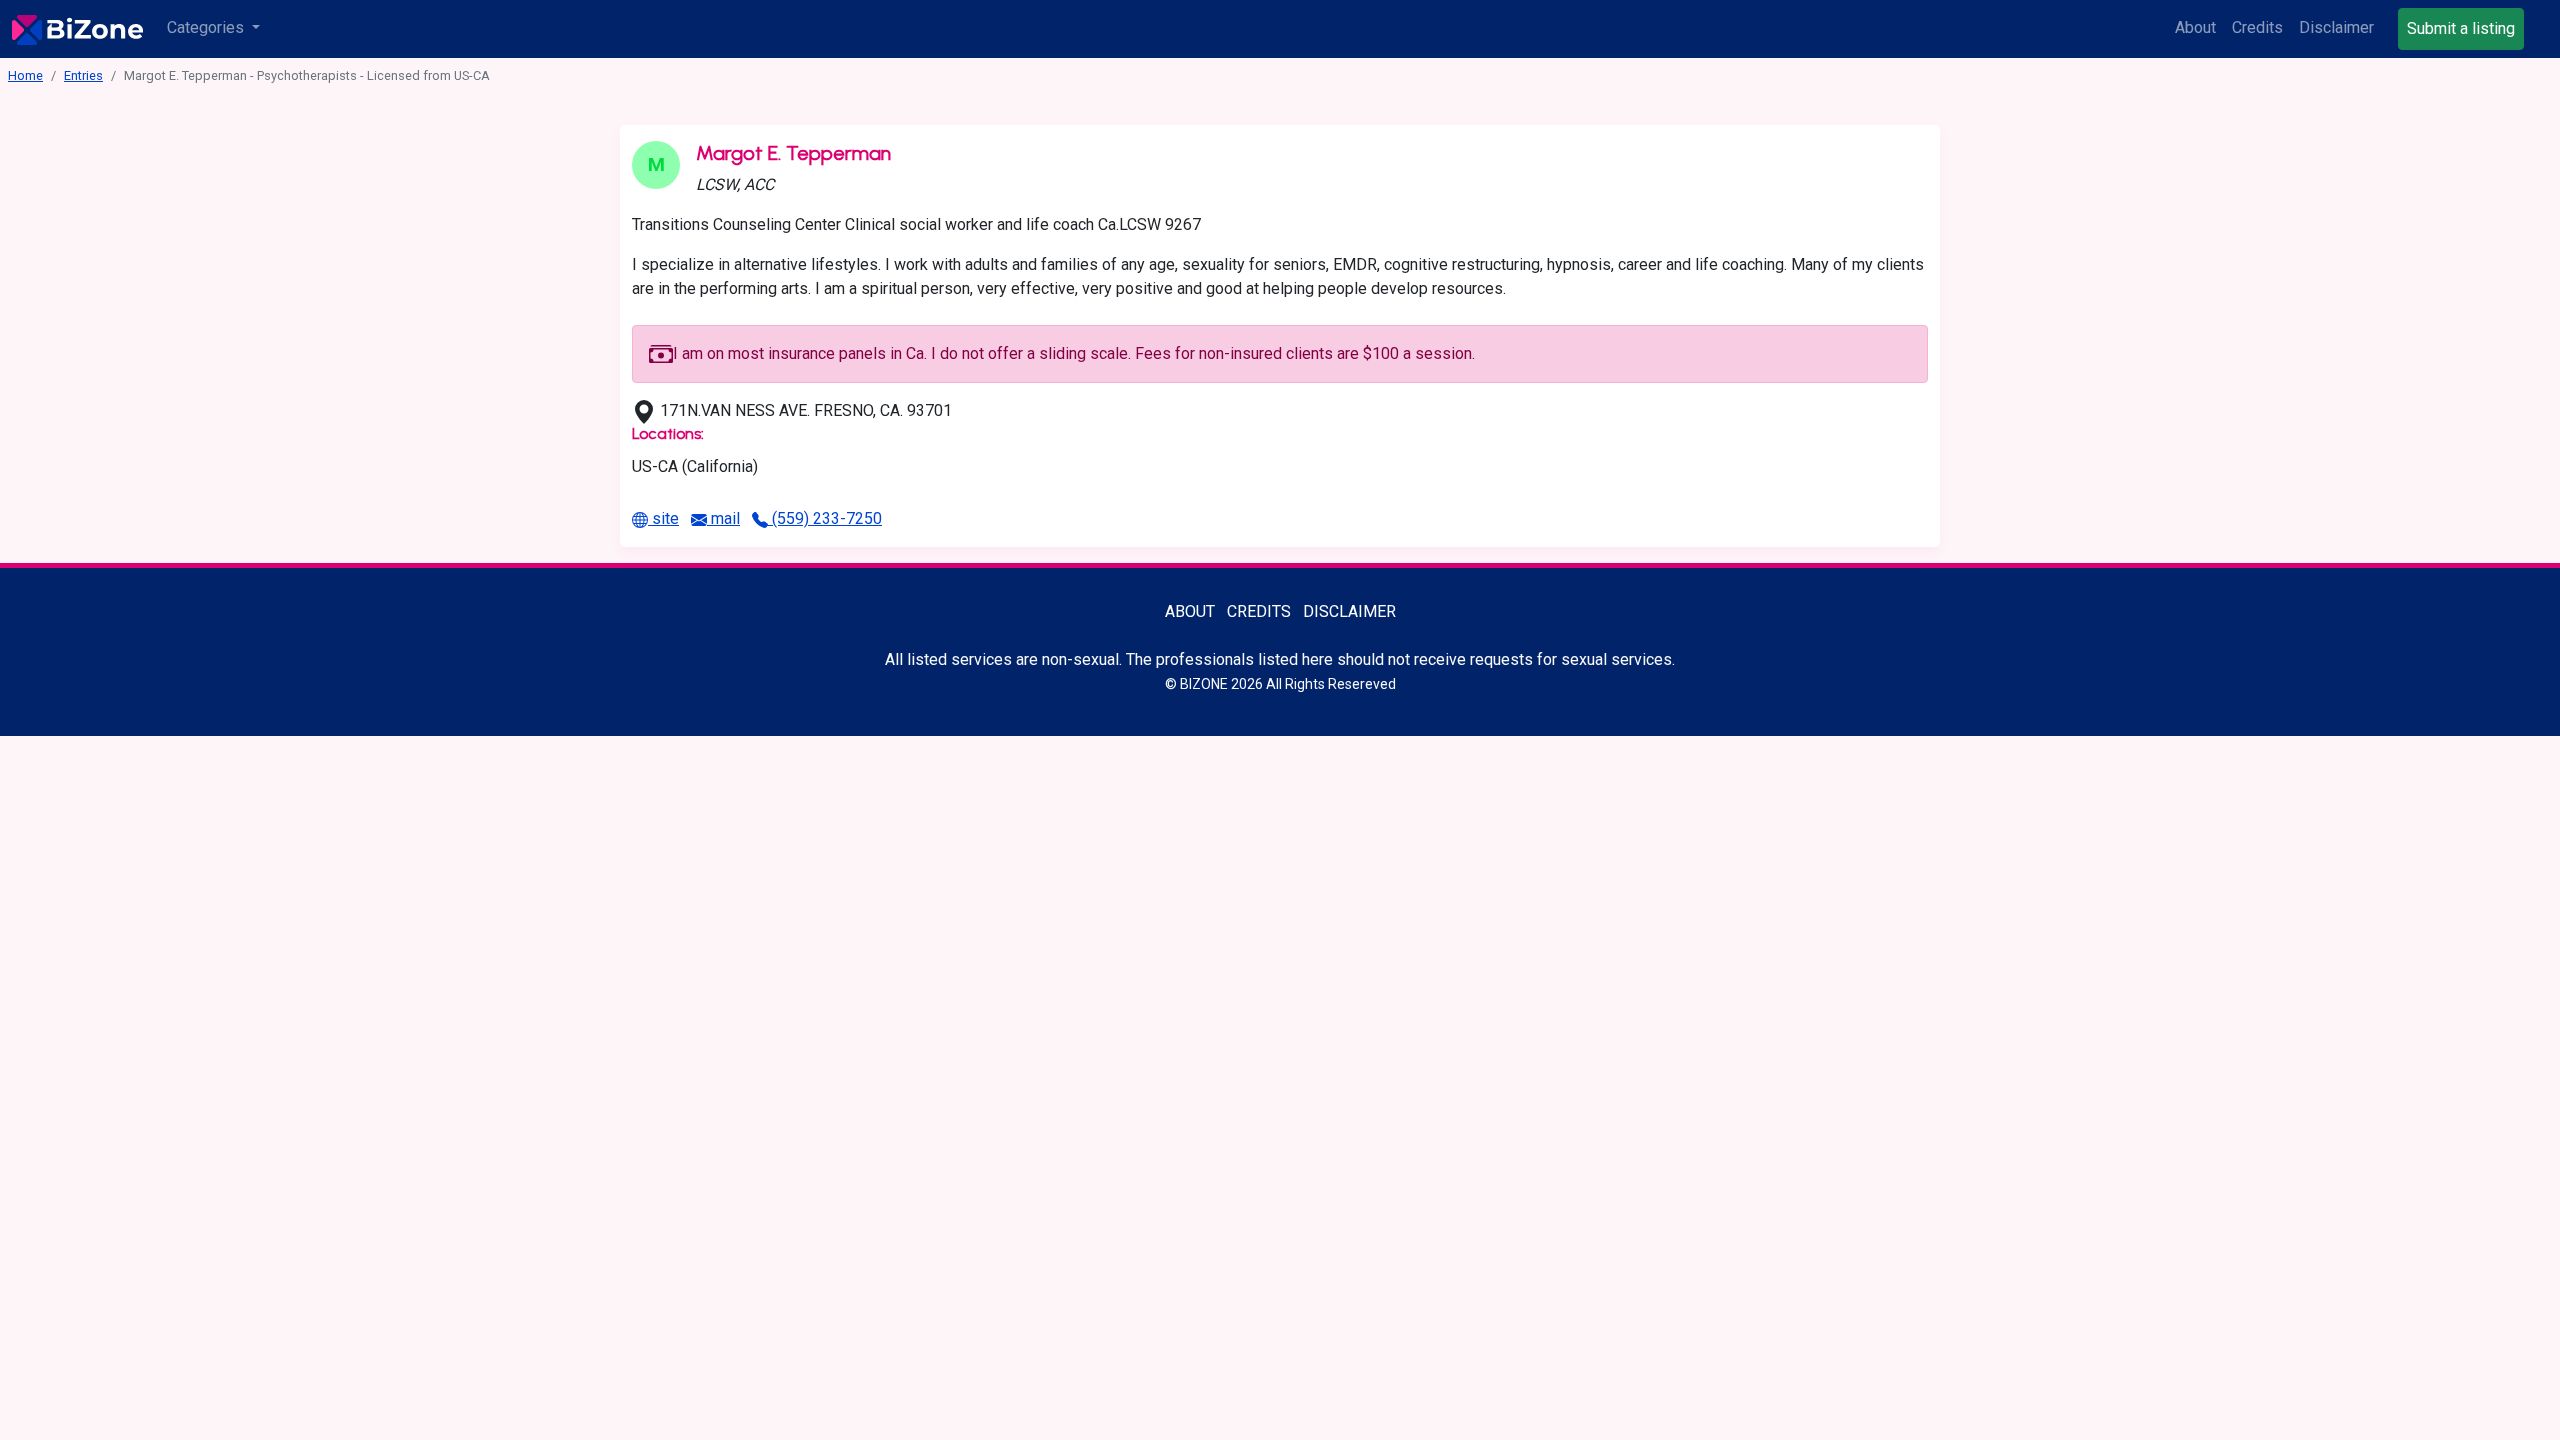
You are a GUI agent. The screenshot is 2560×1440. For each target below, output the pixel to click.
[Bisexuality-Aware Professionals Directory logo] (77, 29)
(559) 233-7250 (825, 518)
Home (25, 75)
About (2195, 27)
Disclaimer (2336, 27)
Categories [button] (207, 27)
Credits (2257, 27)
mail (723, 518)
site (663, 518)
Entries (83, 75)
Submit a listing (2461, 28)
